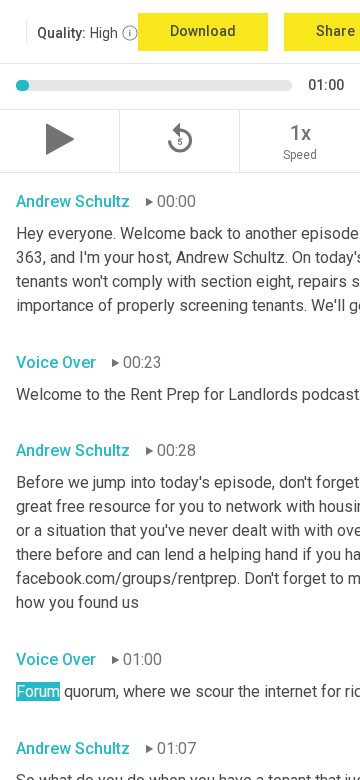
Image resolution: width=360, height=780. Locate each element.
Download (203, 31)
